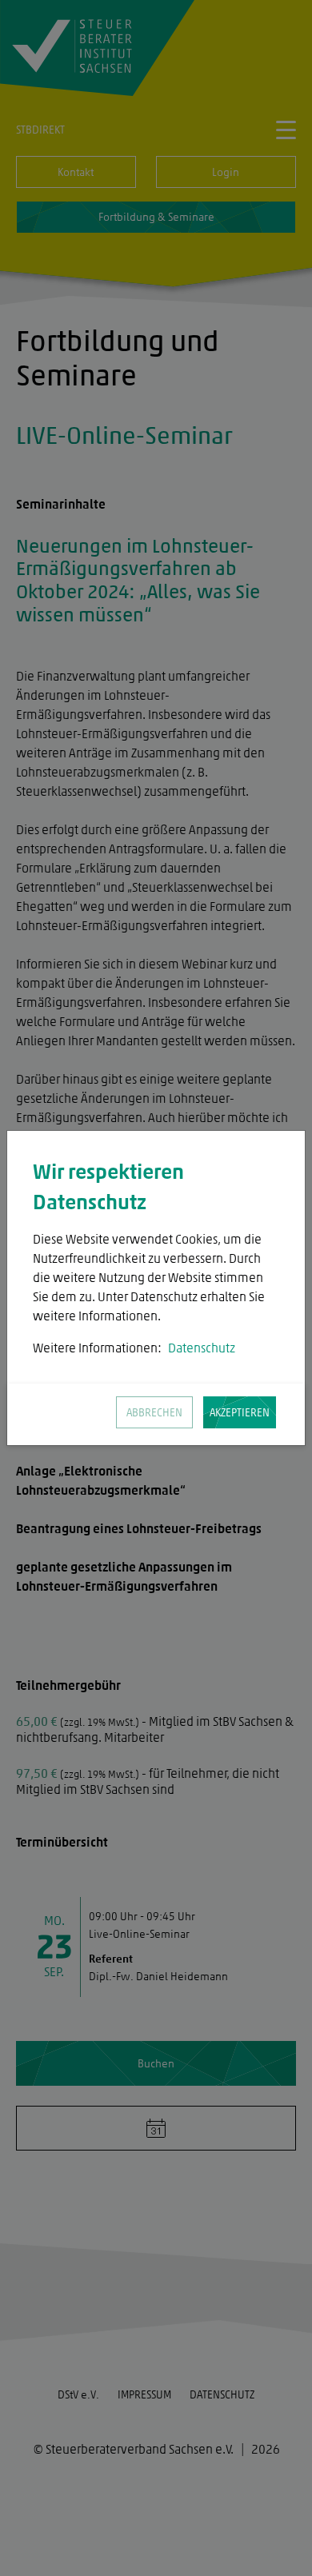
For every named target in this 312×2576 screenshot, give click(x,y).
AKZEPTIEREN (240, 1413)
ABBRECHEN (154, 1413)
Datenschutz (202, 1348)
